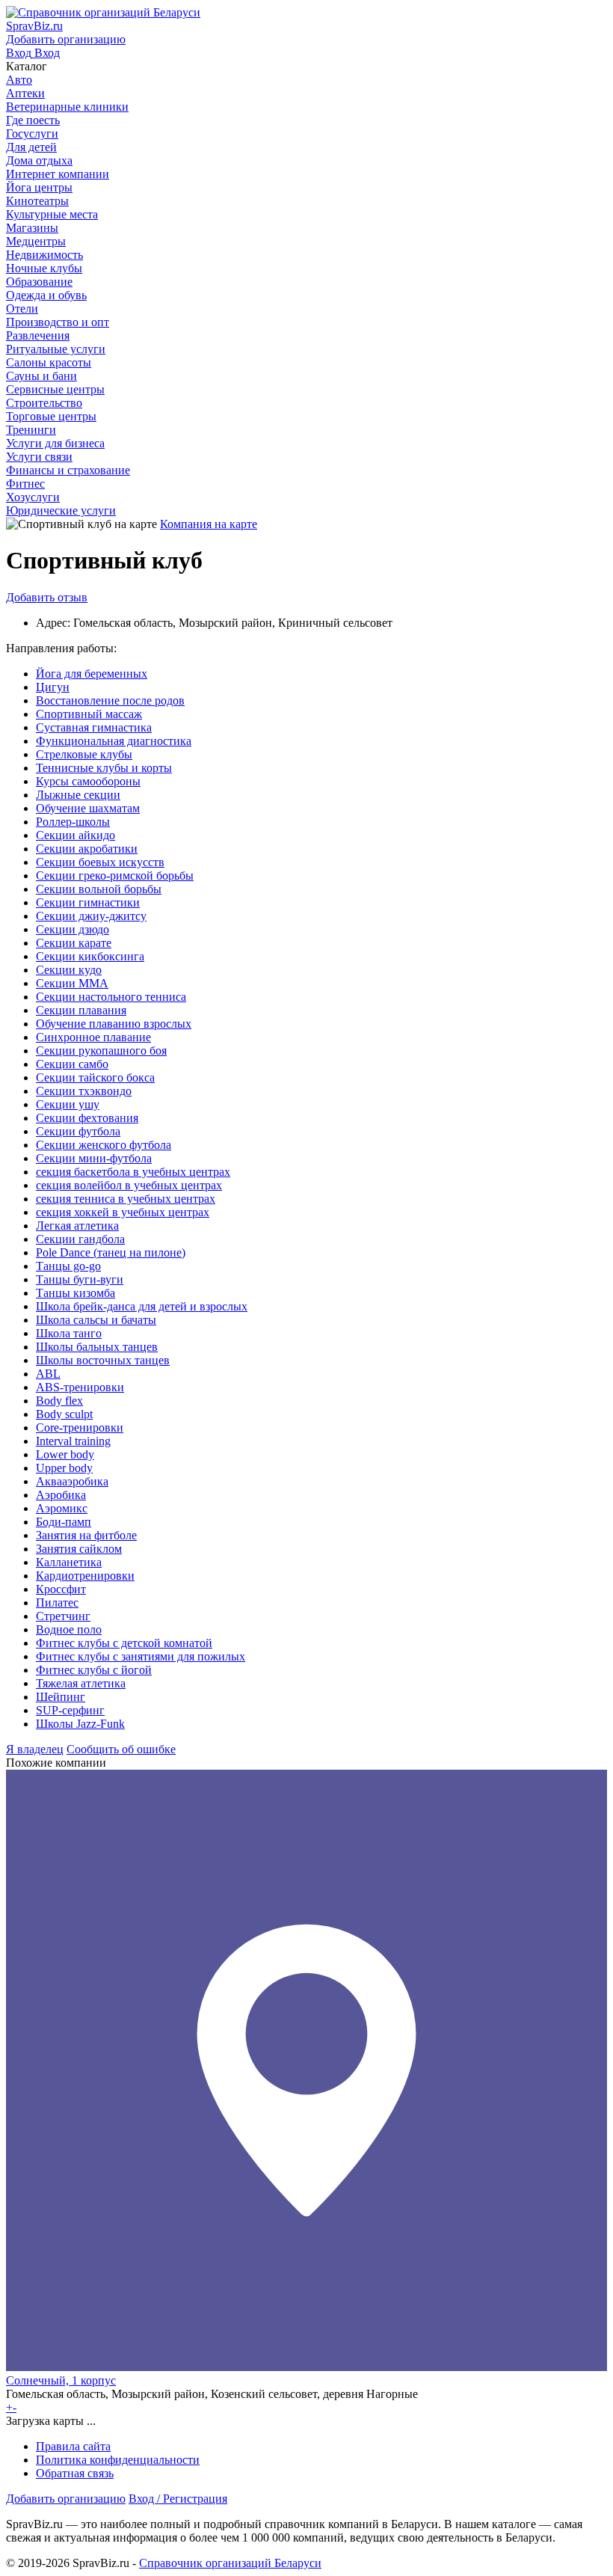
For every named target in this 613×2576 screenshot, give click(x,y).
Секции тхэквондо (84, 1091)
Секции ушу (68, 1104)
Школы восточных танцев (103, 1360)
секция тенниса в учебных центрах (126, 1199)
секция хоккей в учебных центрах (123, 1212)
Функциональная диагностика (114, 741)
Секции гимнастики (88, 902)
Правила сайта (73, 2446)
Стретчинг (63, 1616)
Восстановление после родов (110, 700)
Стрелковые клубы (84, 754)
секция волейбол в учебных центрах (129, 1185)
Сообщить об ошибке (121, 1749)
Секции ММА (72, 983)
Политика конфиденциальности (118, 2460)
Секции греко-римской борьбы (115, 875)
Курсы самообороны (88, 781)
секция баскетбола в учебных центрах (133, 1172)
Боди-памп (64, 1522)
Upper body (64, 1468)
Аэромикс (62, 1508)
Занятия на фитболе (86, 1535)
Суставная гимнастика (94, 727)
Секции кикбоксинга (90, 956)
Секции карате (74, 943)
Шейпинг (61, 1697)
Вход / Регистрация (178, 2499)
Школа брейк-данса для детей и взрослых (142, 1306)
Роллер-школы (73, 822)
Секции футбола (78, 1131)
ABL (48, 1374)
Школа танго (69, 1333)
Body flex (59, 1401)
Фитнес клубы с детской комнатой (124, 1643)
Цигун (53, 687)
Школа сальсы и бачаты (96, 1320)
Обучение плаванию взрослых (114, 1024)
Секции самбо (72, 1064)
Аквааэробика (72, 1481)
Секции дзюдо (73, 929)
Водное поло (69, 1629)
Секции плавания (81, 1010)
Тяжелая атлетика (81, 1683)
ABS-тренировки (80, 1387)
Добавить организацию (66, 2499)
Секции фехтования (87, 1118)
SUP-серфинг (70, 1710)
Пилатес (57, 1603)
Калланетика (69, 1562)
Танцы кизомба (76, 1293)
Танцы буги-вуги (80, 1279)
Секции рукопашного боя (101, 1051)
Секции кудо (69, 970)
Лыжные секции (78, 795)
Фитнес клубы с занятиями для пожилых (141, 1656)
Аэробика (61, 1495)
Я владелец (35, 1749)
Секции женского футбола (104, 1145)
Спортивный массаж (89, 714)
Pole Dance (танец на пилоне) (111, 1252)
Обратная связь (75, 2473)
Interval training (73, 1441)
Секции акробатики (87, 849)
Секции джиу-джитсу (91, 916)
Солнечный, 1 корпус (61, 2380)
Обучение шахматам (88, 808)
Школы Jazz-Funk (80, 1724)
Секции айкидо (76, 835)
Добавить (47, 597)
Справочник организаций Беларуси (230, 2563)
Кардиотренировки (85, 1576)
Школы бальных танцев (97, 1347)
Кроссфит (61, 1589)
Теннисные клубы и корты (104, 768)
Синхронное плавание (93, 1037)
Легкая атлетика (77, 1226)
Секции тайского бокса (95, 1077)
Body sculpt (64, 1414)
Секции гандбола (80, 1239)
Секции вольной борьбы (99, 889)
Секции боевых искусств (100, 862)
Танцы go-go (68, 1266)
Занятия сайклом (79, 1549)
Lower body (65, 1454)
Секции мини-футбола (94, 1158)
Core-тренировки (80, 1427)
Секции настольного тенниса (111, 997)
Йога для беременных (92, 674)
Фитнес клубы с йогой (94, 1670)
